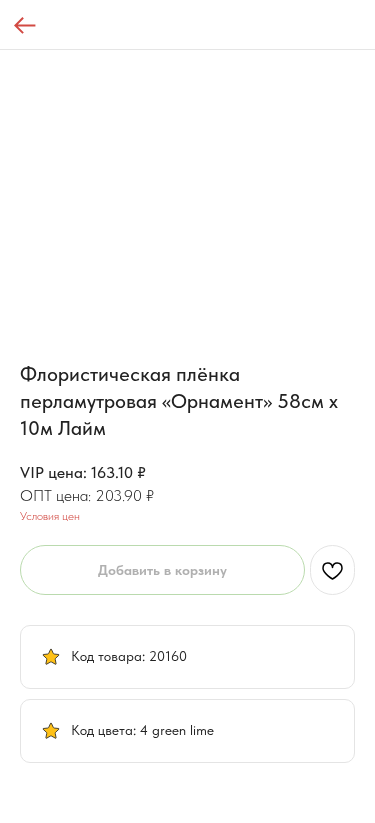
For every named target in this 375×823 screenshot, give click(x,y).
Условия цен (50, 516)
